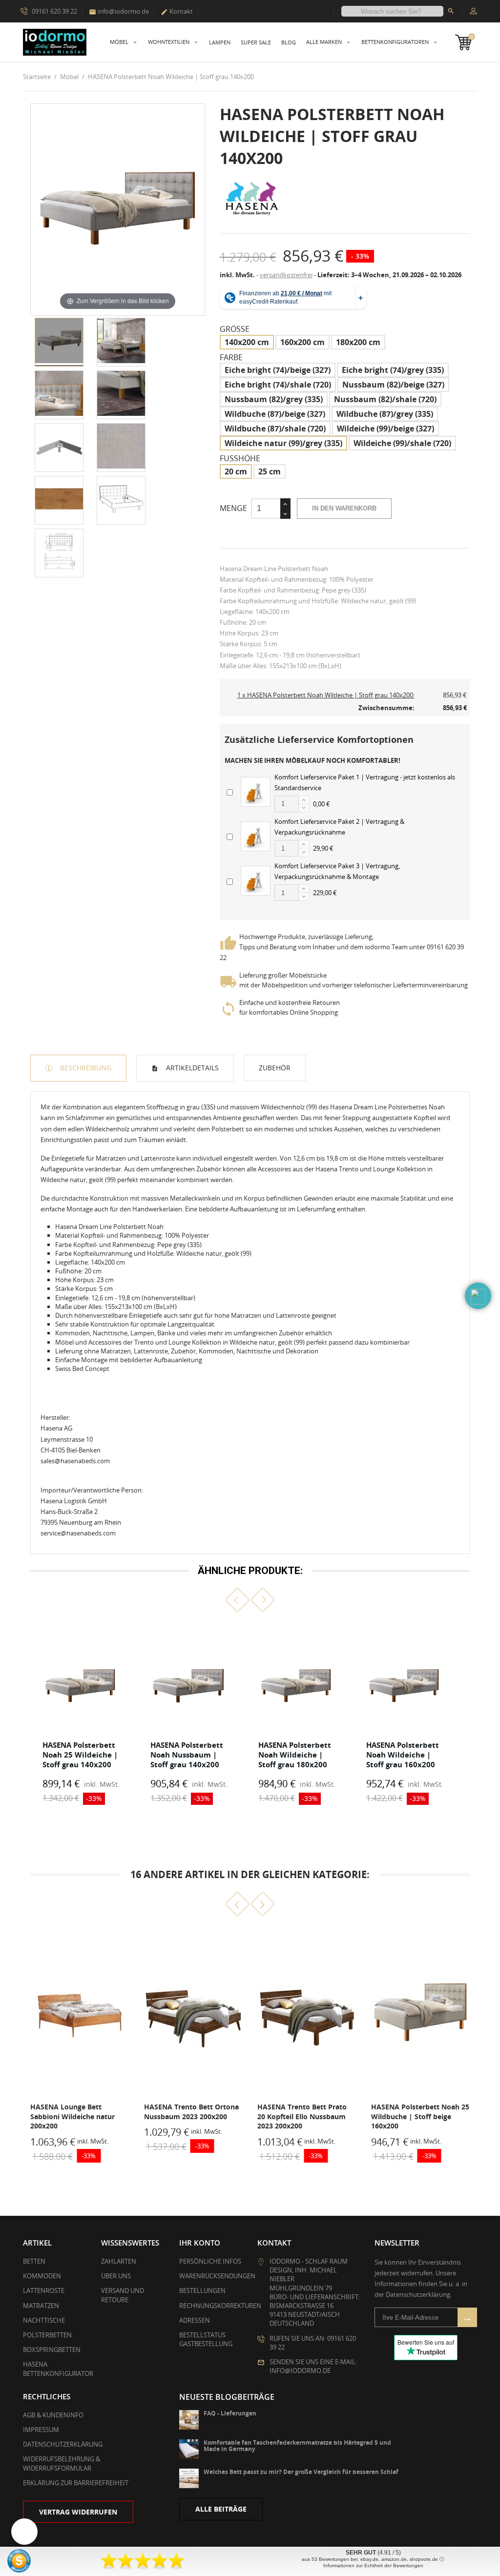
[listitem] (80, 1716)
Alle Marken (325, 42)
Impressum (41, 2430)
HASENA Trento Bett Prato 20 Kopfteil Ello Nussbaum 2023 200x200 (189, 2116)
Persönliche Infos (210, 2261)
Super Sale (256, 42)
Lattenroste (44, 2290)
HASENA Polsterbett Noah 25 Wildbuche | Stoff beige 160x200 (306, 2116)
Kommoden (42, 2276)
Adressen (195, 2320)
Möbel (120, 42)
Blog (289, 42)
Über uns (116, 2276)
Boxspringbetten (52, 2350)
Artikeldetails (191, 1068)
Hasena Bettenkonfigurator (58, 2369)
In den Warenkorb (344, 508)
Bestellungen (202, 2290)
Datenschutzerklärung (63, 2444)
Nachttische (44, 2320)
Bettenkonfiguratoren (396, 42)
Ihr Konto (200, 2243)
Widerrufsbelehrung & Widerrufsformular (62, 2463)
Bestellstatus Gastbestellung (206, 2339)
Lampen (220, 42)
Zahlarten (119, 2261)
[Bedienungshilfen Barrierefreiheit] (24, 2532)
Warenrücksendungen (217, 2276)
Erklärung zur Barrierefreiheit (76, 2483)
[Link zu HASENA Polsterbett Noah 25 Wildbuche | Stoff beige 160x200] (307, 2013)
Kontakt (177, 11)
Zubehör (275, 1068)
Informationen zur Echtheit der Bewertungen (373, 2566)
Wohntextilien (169, 42)
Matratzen (41, 2306)
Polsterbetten (47, 2335)
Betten (34, 2261)
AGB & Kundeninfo (53, 2415)
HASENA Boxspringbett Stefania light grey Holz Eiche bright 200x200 (420, 2116)
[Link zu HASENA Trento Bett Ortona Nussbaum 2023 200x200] (80, 2013)
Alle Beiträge (221, 2509)
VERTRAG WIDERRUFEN (78, 2512)
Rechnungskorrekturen (220, 2306)
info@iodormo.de (119, 11)
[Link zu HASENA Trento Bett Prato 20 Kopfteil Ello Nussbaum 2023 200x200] (194, 2013)
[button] (238, 1600)
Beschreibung (85, 1068)
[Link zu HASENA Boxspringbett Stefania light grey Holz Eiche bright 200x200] (421, 2013)
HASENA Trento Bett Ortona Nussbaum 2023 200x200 (78, 2112)
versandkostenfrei (286, 275)
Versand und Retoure (123, 2295)
